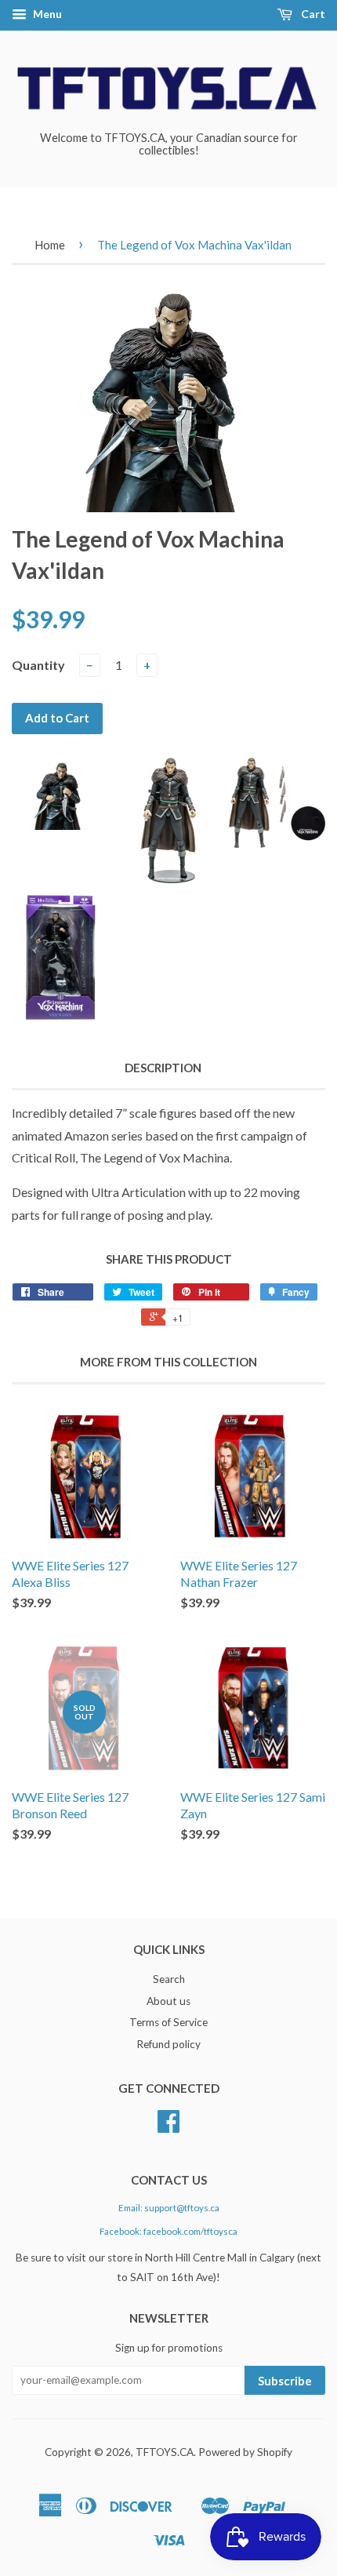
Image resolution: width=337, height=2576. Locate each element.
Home (50, 245)
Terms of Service (168, 2022)
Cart (312, 14)
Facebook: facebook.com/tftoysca (168, 2231)
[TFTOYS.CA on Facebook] (168, 2127)
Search (169, 1979)
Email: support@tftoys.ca (169, 2208)
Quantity (38, 665)
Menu (46, 14)
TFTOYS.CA (165, 2452)
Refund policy (168, 2044)
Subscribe (285, 2381)
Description (163, 1068)
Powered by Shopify (245, 2452)
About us (168, 2001)
